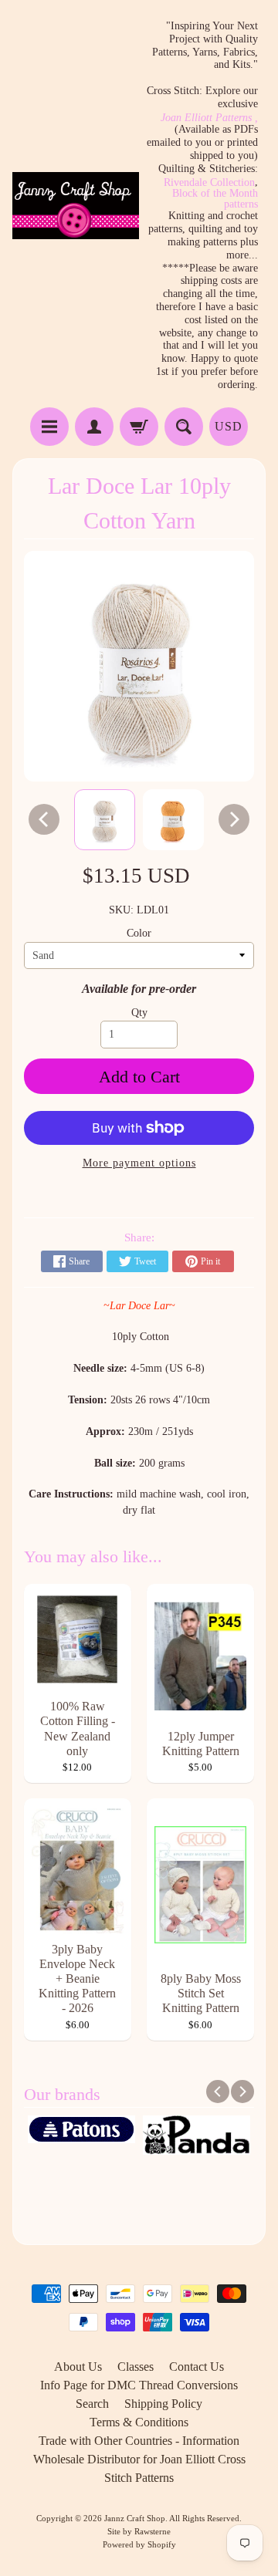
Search (92, 2404)
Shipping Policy (163, 2404)
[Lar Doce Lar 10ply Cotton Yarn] (105, 820)
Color (139, 933)
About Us (78, 2367)
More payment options (139, 1163)
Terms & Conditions (139, 2422)
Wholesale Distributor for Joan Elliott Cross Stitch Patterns (139, 2468)
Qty (139, 1013)
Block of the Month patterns (215, 199)
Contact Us (197, 2367)
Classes (136, 2367)
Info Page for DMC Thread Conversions (139, 2385)
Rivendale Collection (209, 183)
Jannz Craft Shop (135, 2518)
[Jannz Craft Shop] (76, 206)
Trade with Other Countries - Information (139, 2441)
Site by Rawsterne (139, 2531)
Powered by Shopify (139, 2544)
